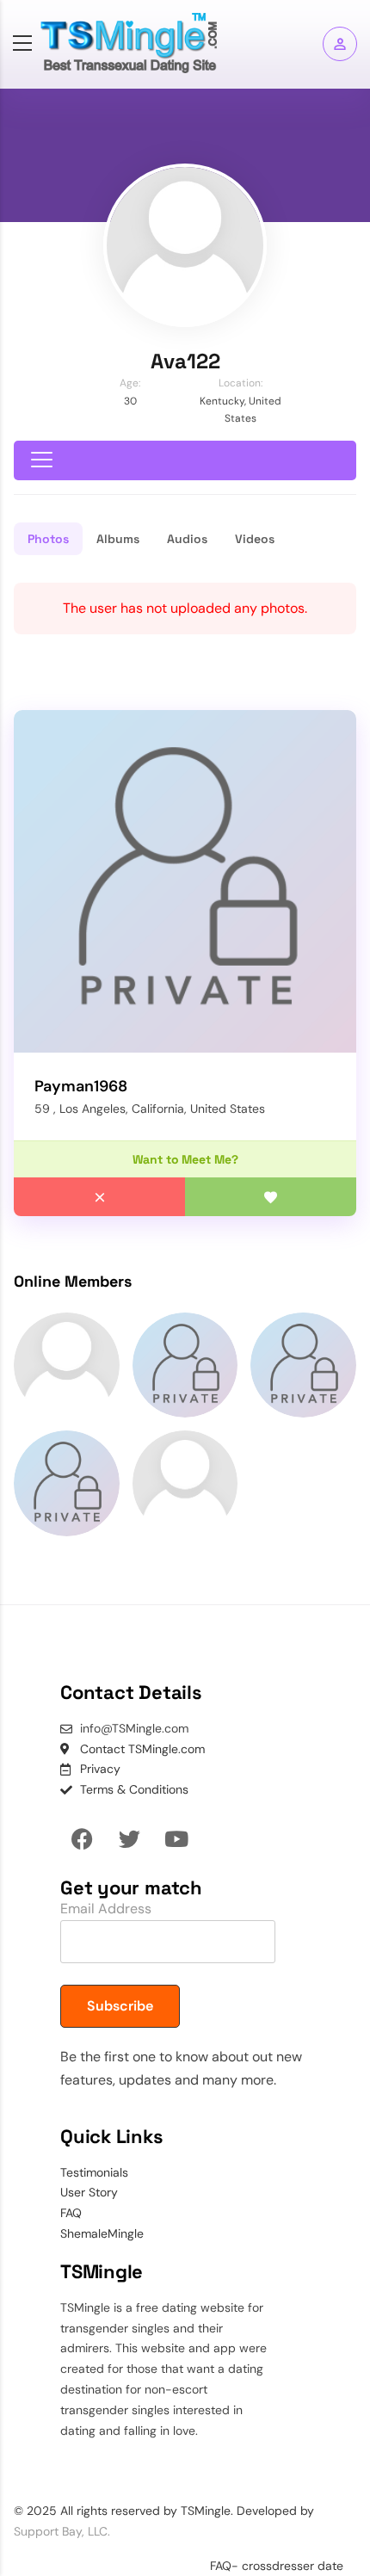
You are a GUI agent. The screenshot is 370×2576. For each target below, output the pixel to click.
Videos (255, 539)
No (99, 1197)
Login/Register (340, 44)
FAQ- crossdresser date (277, 2566)
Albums (118, 539)
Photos (48, 539)
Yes (271, 1197)
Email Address (106, 1909)
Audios (187, 539)
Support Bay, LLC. (62, 2531)
